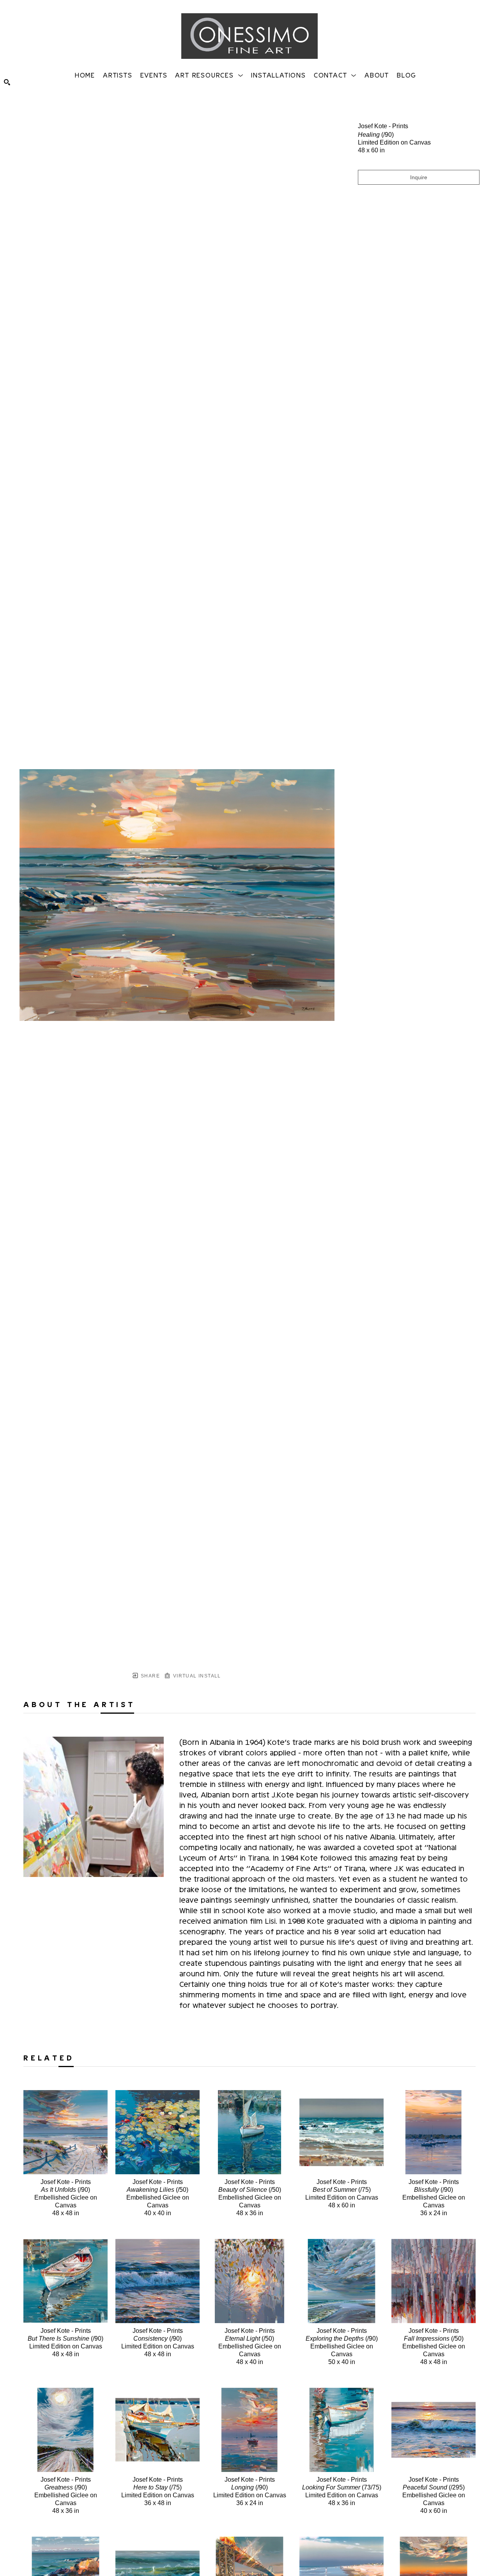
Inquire (419, 177)
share (150, 1676)
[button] (209, 75)
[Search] (7, 82)
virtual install (196, 1676)
